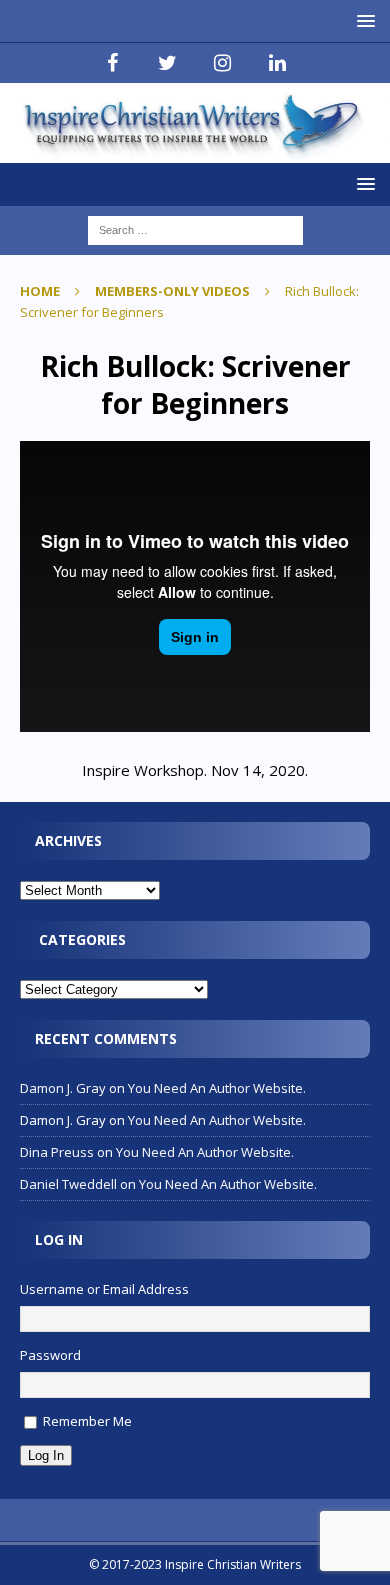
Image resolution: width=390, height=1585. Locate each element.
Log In (46, 1455)
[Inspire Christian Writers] (195, 150)
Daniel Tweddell (68, 1184)
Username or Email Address (104, 1289)
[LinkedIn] (277, 63)
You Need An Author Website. (217, 1088)
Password (50, 1355)
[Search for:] (195, 228)
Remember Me (87, 1421)
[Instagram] (222, 63)
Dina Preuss (57, 1152)
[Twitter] (167, 63)
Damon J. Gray (63, 1088)
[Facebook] (112, 63)
